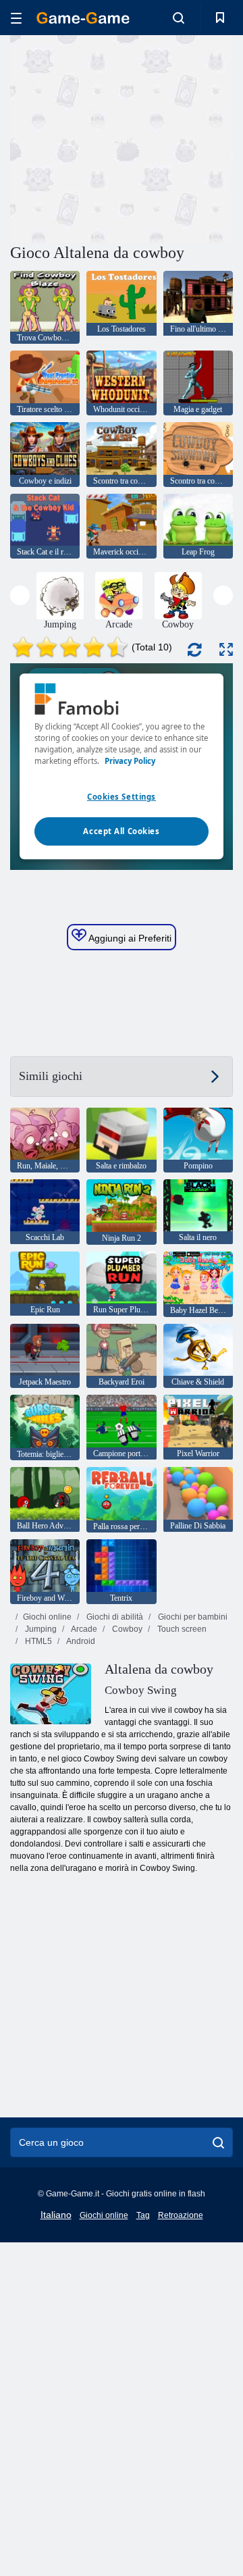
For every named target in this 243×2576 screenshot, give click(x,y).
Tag (143, 2215)
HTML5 (37, 1641)
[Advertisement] (183, 137)
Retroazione (181, 2215)
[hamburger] (16, 18)
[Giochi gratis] (83, 18)
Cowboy (126, 1629)
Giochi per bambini (192, 1617)
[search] (218, 2142)
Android (80, 1641)
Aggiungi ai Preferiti (129, 938)
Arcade (83, 1629)
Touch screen (181, 1629)
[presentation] (20, 595)
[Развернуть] (226, 649)
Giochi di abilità (114, 1617)
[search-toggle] (179, 18)
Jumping (40, 1629)
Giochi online (47, 1617)
